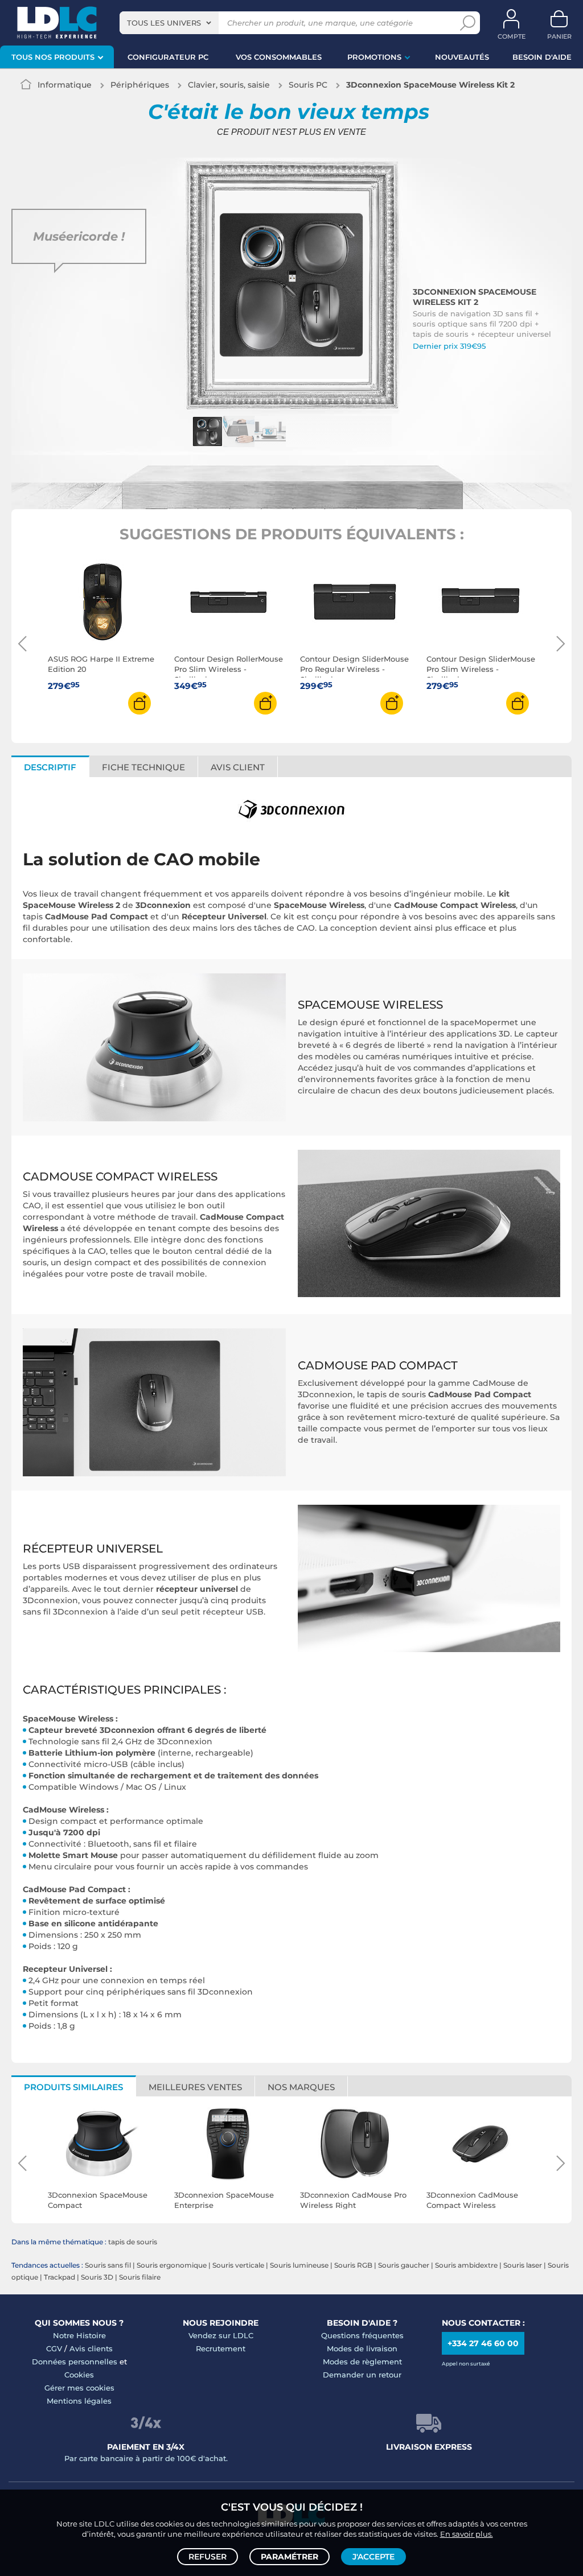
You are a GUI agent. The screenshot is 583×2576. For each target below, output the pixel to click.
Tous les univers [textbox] (164, 23)
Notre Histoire (79, 2335)
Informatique (65, 85)
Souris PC (308, 85)
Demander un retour (362, 2375)
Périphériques (140, 85)
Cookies (79, 2375)
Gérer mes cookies (79, 2388)
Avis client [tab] (238, 767)
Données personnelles (75, 2362)
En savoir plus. (467, 2534)
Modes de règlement (362, 2362)
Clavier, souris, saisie (229, 85)
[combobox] (169, 23)
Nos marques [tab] (301, 2087)
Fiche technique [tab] (143, 767)
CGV (54, 2348)
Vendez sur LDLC (221, 2335)
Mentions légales (79, 2401)
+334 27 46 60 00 (483, 2343)
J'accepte (373, 2557)
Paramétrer (290, 2557)
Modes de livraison (362, 2348)
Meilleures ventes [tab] (195, 2087)
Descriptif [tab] (50, 767)
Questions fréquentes (362, 2335)
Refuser (208, 2557)
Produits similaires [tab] (73, 2087)
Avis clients (91, 2348)
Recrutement (221, 2348)
